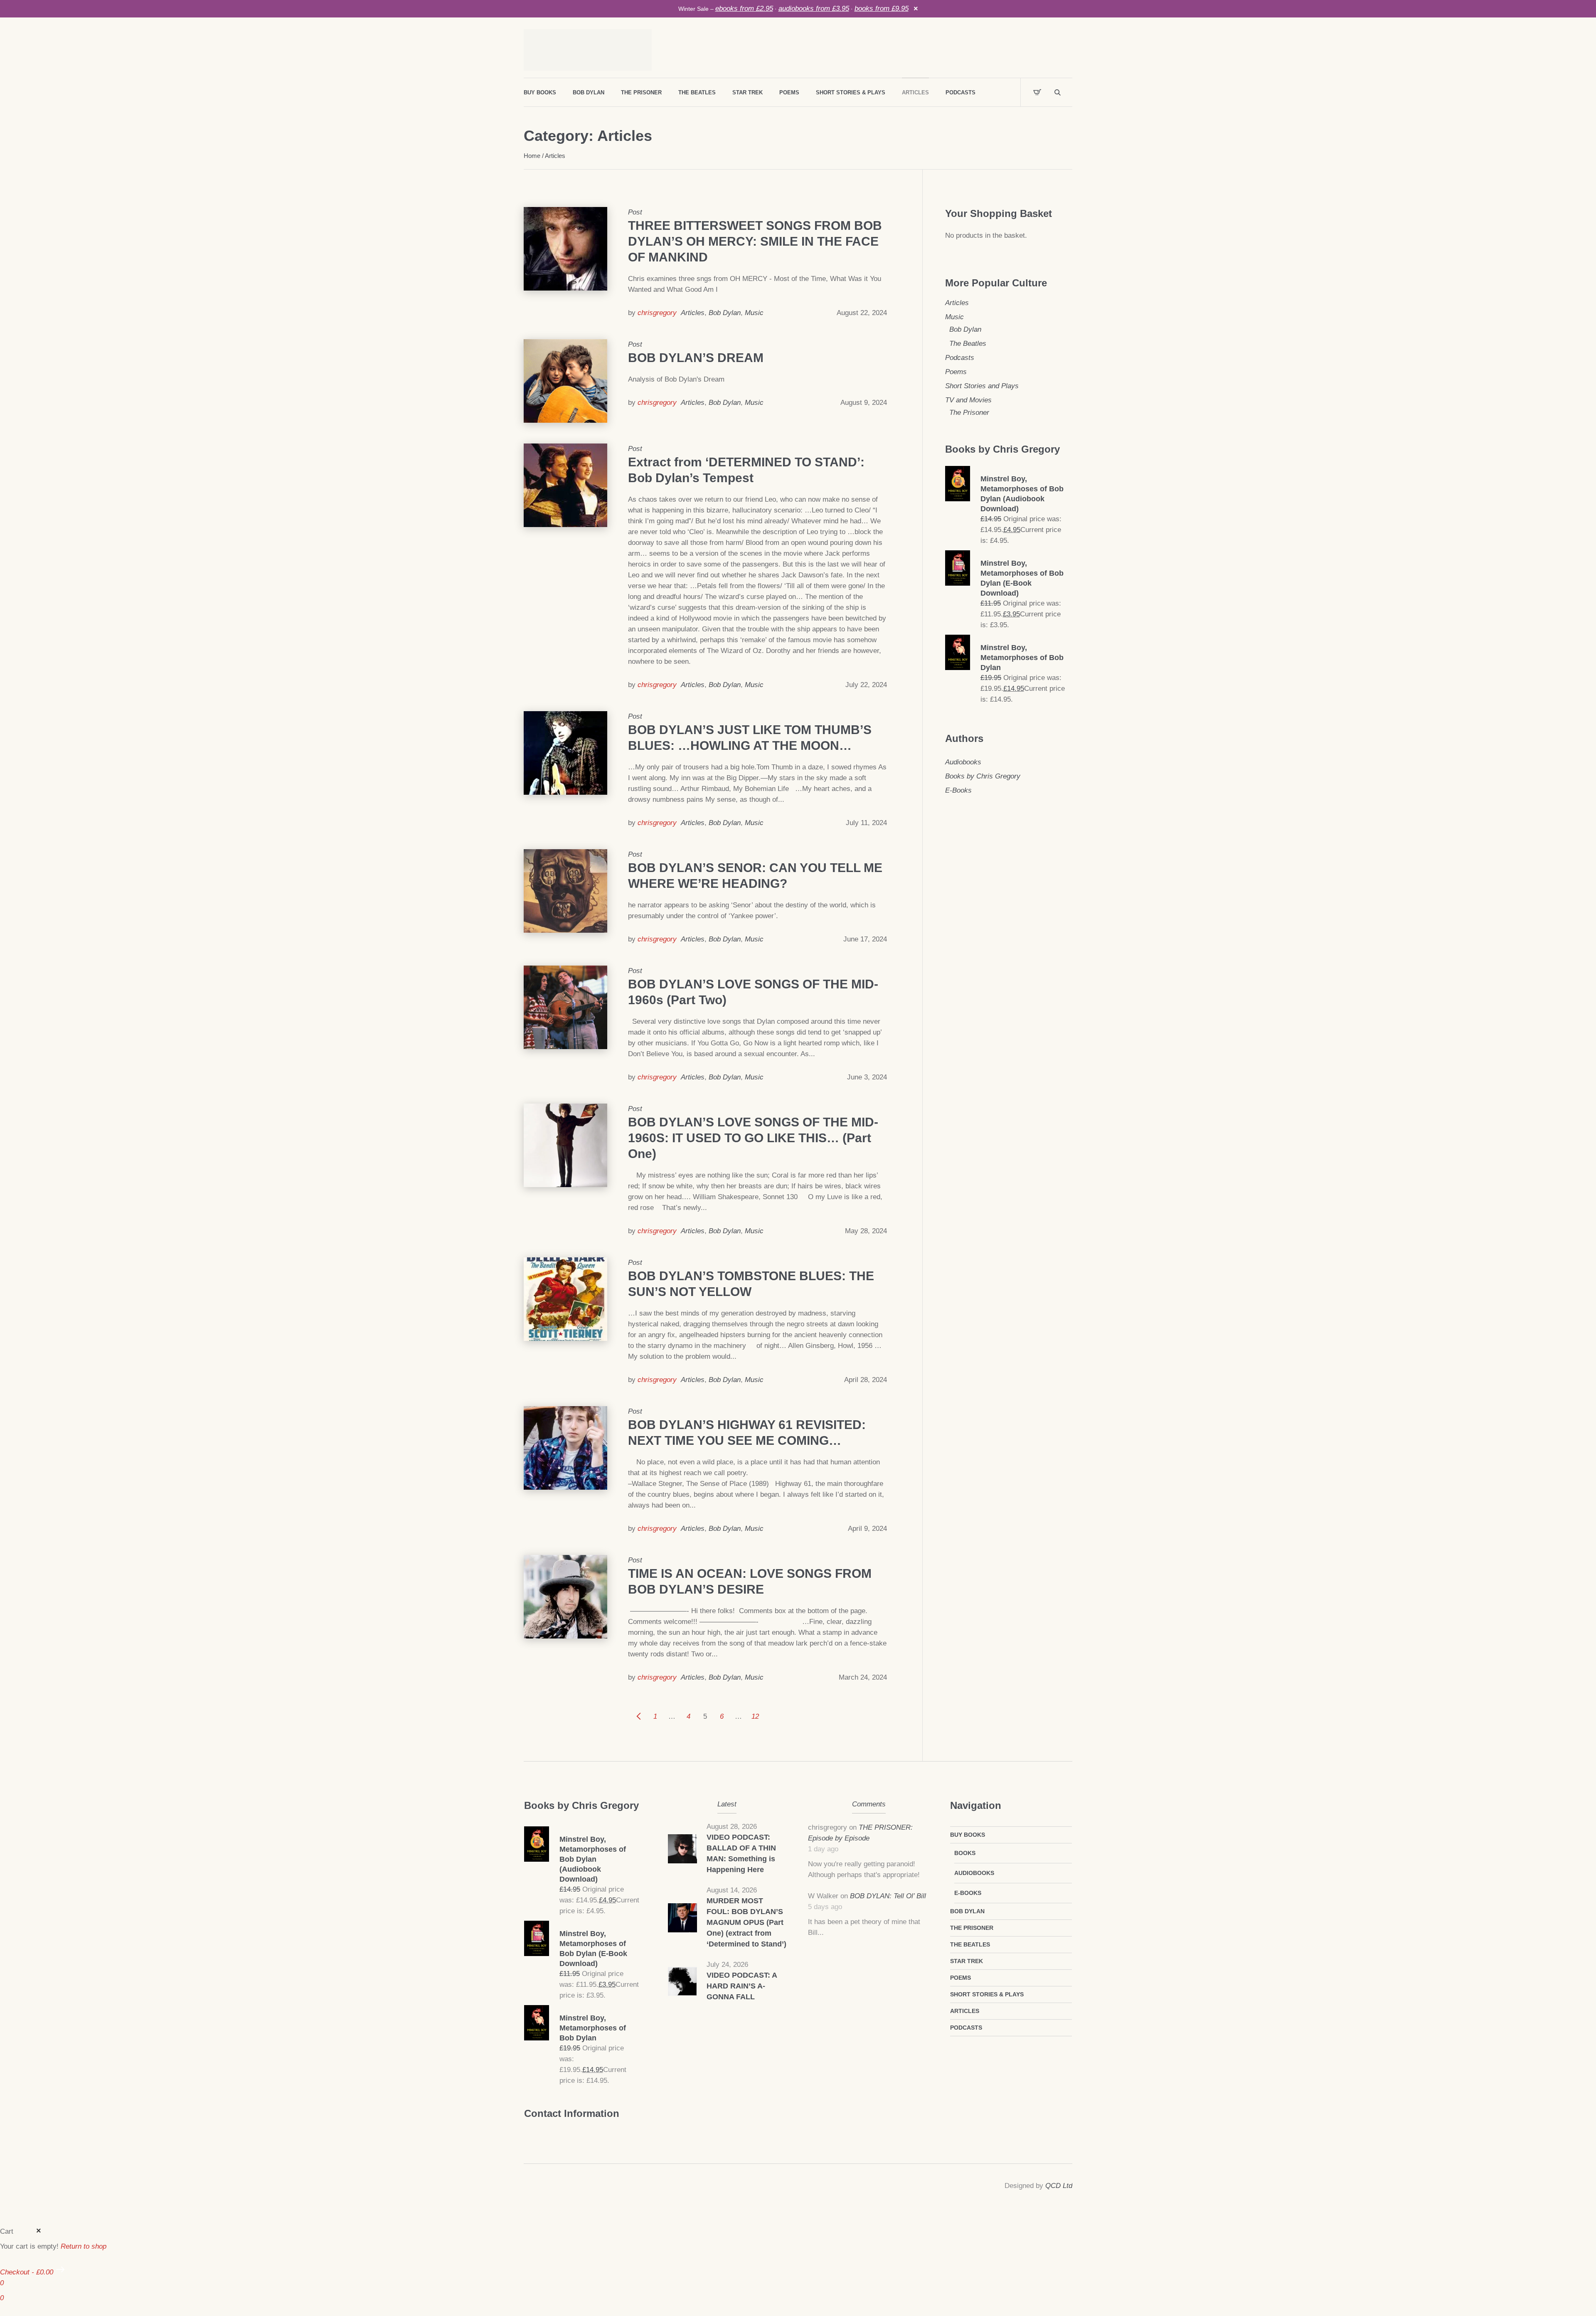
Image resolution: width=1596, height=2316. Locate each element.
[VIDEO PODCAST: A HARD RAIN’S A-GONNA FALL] (682, 1981)
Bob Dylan (725, 313)
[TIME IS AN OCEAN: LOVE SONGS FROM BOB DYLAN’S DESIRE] (565, 1597)
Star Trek (967, 1961)
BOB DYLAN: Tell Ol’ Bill (888, 1896)
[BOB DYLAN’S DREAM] (565, 381)
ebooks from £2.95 (744, 9)
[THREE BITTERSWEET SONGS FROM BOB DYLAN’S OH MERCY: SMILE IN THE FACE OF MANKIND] (565, 249)
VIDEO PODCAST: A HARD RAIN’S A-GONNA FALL (742, 1986)
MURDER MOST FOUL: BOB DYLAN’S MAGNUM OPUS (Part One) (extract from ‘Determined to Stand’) (746, 1922)
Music (754, 313)
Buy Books (968, 1835)
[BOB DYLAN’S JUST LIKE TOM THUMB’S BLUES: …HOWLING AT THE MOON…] (565, 753)
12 (755, 1716)
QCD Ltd (1059, 2186)
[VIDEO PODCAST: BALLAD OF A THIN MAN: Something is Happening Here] (682, 1848)
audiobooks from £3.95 (814, 9)
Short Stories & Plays (987, 1994)
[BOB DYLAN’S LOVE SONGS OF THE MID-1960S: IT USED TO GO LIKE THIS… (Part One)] (565, 1145)
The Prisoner (969, 413)
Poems (956, 372)
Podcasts (960, 358)
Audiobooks (963, 762)
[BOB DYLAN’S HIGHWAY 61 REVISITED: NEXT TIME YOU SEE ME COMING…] (565, 1448)
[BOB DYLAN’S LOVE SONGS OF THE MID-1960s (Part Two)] (565, 1007)
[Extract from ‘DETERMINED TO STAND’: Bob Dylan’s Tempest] (565, 485)
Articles (693, 313)
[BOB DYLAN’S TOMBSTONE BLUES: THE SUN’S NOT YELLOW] (565, 1299)
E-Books (958, 790)
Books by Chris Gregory (983, 776)
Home (532, 156)
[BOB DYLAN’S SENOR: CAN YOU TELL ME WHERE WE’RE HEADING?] (565, 891)
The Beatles (968, 344)
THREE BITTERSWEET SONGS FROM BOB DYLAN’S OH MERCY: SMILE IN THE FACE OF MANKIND (755, 241)
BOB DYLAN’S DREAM (696, 358)
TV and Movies (968, 400)
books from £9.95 (882, 9)
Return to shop (84, 2246)
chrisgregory (657, 313)
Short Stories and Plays (982, 386)
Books (965, 1853)
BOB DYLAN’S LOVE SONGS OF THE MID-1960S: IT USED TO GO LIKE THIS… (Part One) (753, 1138)
